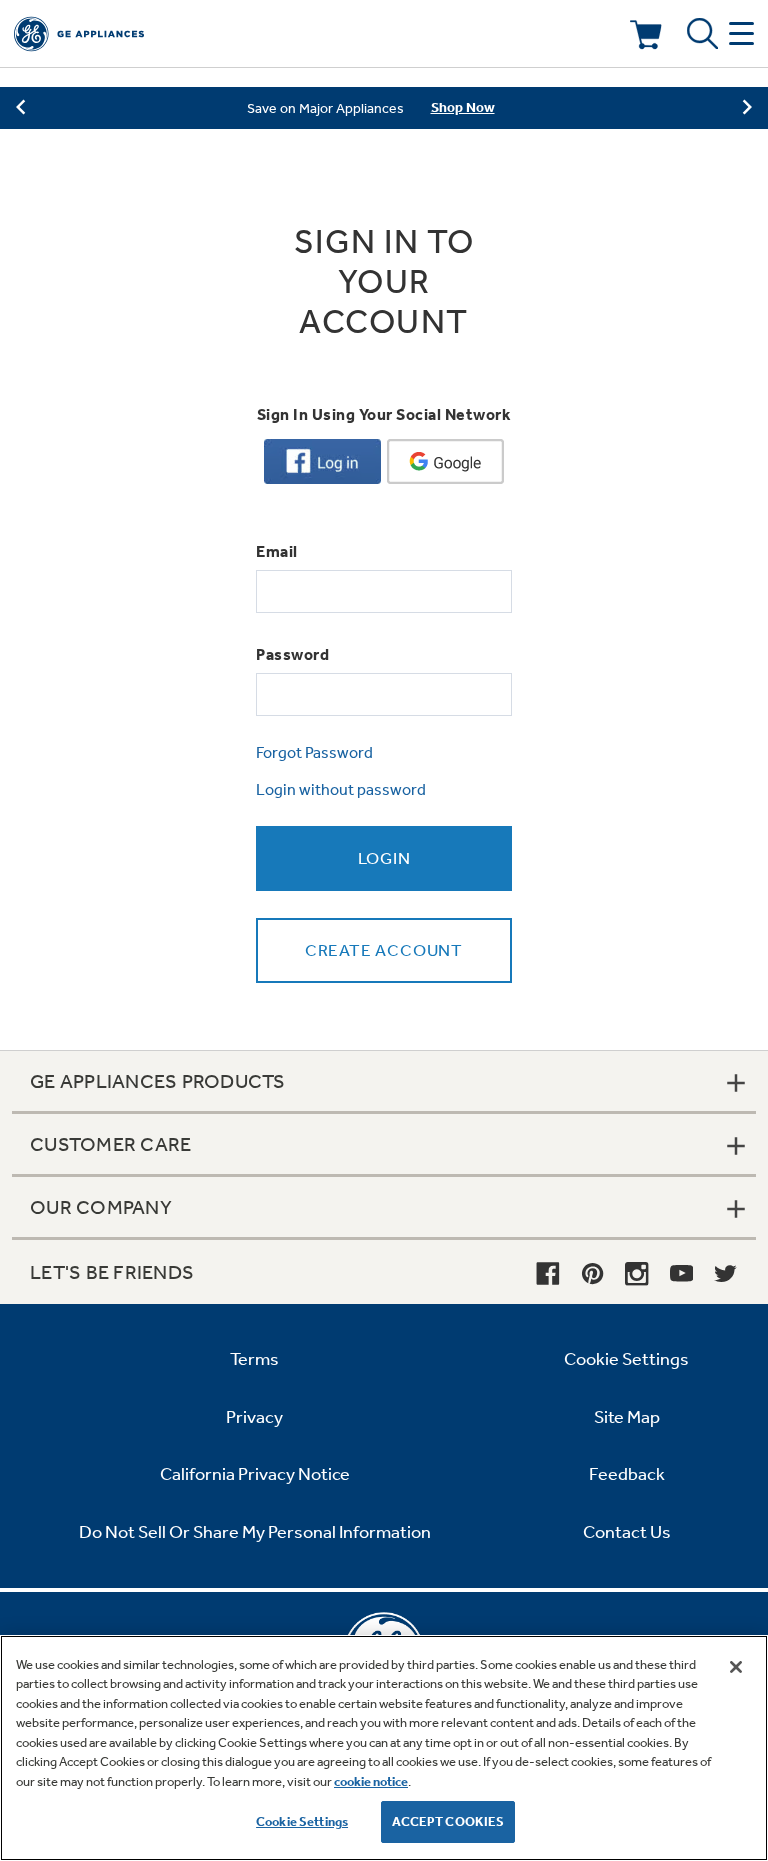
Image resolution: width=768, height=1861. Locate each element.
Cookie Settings (302, 1821)
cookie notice (371, 1781)
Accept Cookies (448, 1821)
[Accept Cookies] (736, 1667)
